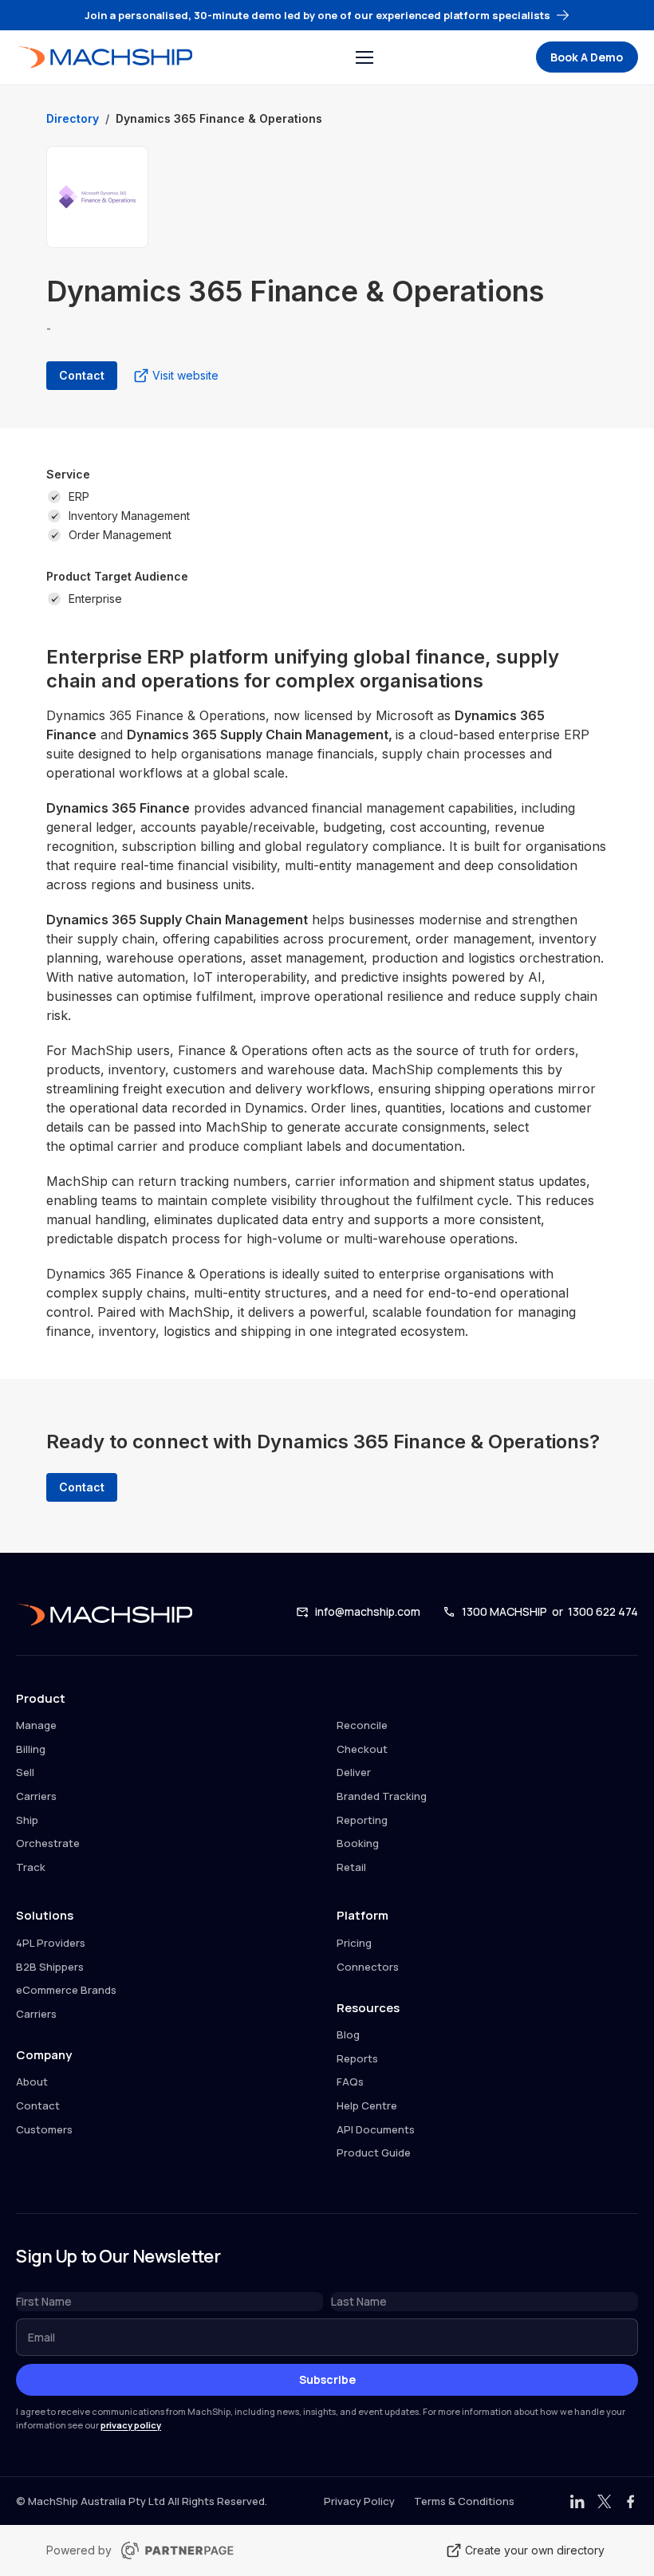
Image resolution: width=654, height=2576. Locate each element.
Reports (357, 2058)
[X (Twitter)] (605, 2502)
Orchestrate (48, 1843)
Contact (38, 2105)
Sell (25, 1772)
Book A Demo (587, 57)
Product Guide (374, 2153)
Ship (27, 1820)
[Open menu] (364, 57)
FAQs (350, 2082)
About (32, 2082)
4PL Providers (51, 1943)
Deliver (354, 1772)
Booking (358, 1843)
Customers (44, 2129)
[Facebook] (631, 2502)
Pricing (354, 1943)
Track (31, 1867)
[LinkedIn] (577, 2502)
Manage (36, 1725)
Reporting (362, 1820)
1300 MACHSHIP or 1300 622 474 (550, 1611)
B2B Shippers (50, 1967)
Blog (348, 2034)
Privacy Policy (359, 2501)
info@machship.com (368, 1611)
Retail (351, 1867)
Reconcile (362, 1725)
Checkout (362, 1749)
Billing (31, 1749)
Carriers (36, 1796)
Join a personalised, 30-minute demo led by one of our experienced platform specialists (317, 15)
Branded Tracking (382, 1796)
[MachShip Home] (104, 57)
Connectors (368, 1967)
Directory (73, 118)
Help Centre (367, 2105)
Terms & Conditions (464, 2501)
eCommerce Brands (66, 1990)
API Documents (376, 2129)
